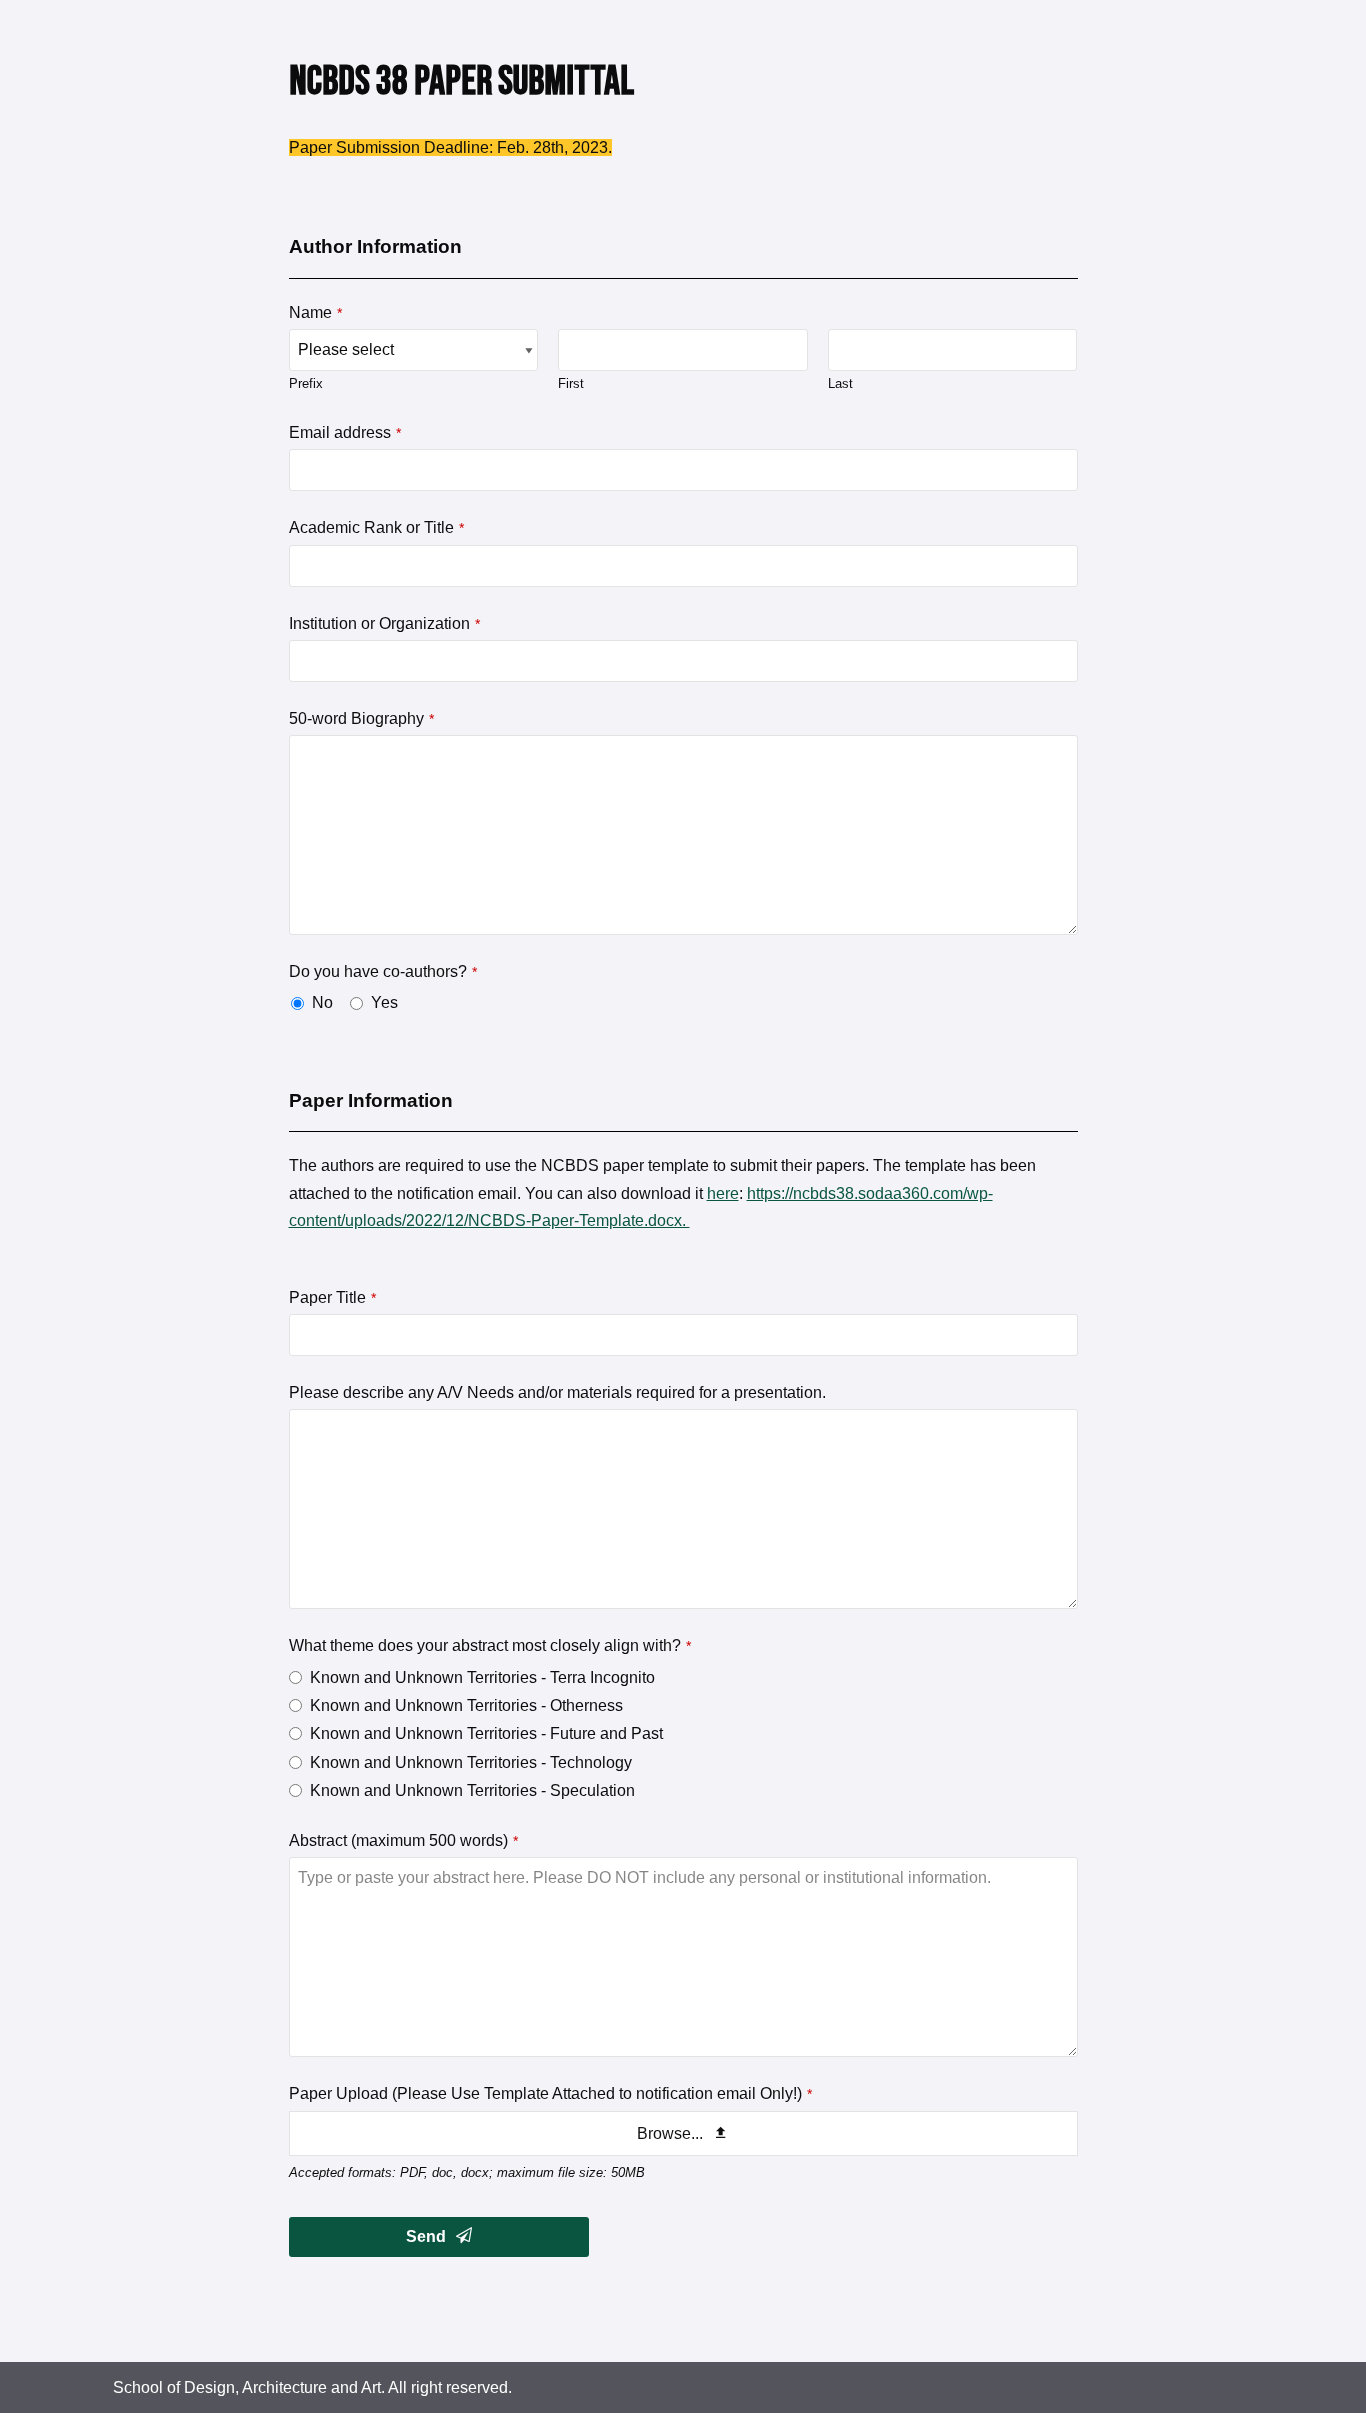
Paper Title (332, 1297)
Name (315, 312)
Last (840, 383)
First (571, 383)
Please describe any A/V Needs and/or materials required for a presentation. (557, 1392)
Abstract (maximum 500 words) (403, 1840)
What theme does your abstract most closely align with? (490, 1645)
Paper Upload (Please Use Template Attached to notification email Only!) (550, 2093)
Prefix (306, 383)
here (723, 1193)
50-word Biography (361, 718)
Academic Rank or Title (376, 527)
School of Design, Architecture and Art (247, 2387)
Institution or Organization (384, 623)
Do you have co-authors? (383, 971)
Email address (345, 432)
